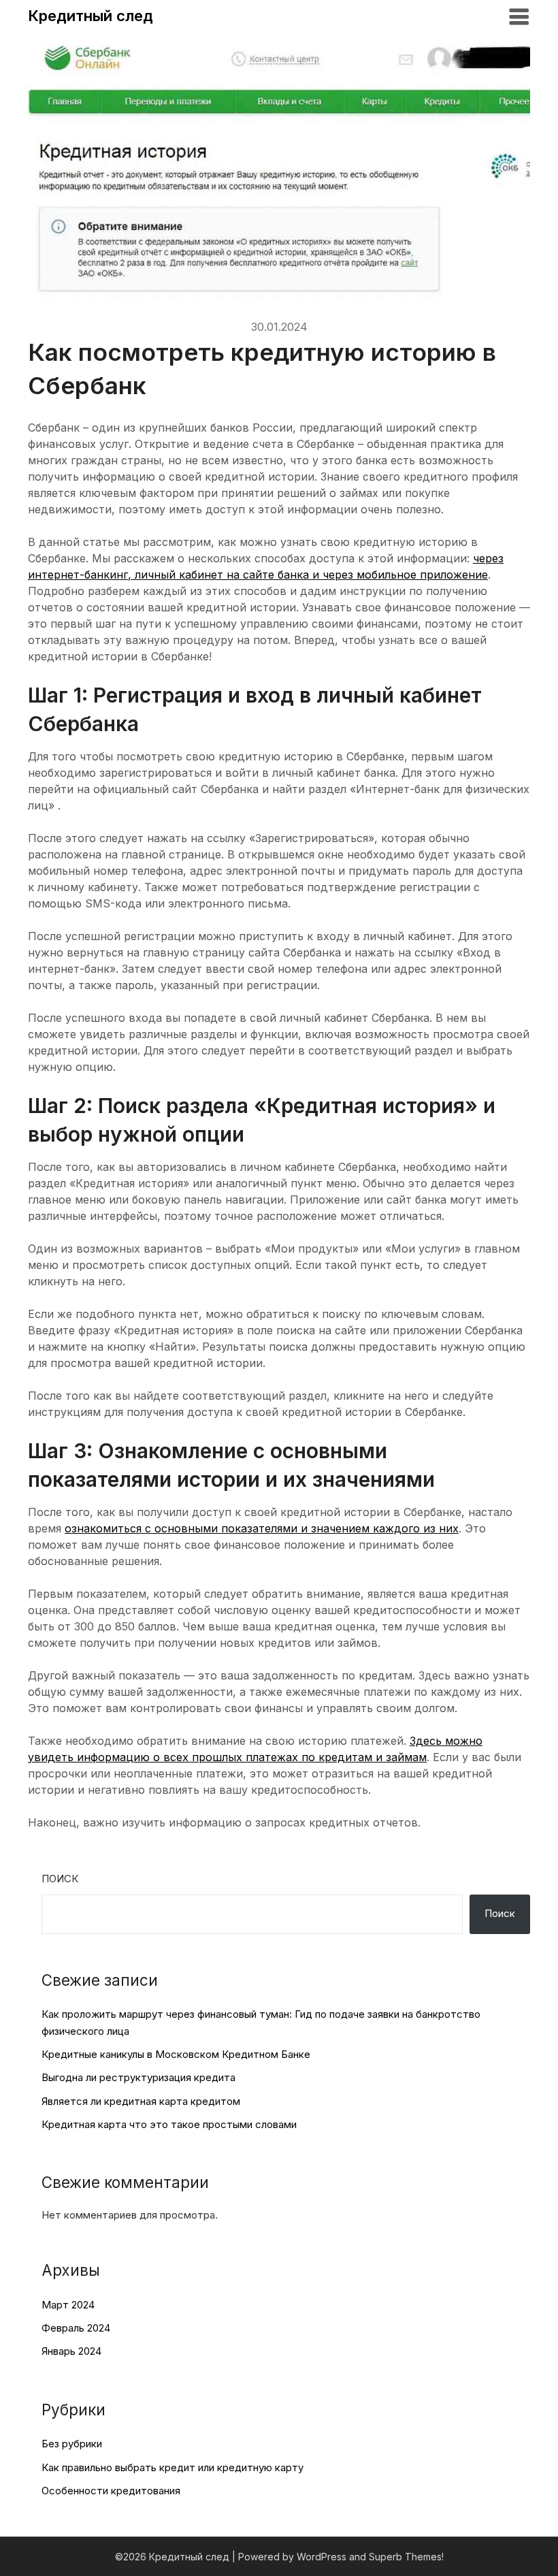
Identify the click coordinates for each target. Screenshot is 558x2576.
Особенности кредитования (111, 2491)
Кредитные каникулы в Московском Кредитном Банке (176, 2054)
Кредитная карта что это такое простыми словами (169, 2124)
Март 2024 (68, 2305)
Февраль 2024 (76, 2328)
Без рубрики (72, 2444)
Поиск (60, 1879)
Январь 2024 (71, 2351)
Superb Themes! (406, 2557)
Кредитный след (91, 16)
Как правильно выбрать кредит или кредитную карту (173, 2467)
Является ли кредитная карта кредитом (141, 2101)
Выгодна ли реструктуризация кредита (138, 2077)
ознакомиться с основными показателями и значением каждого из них (262, 1528)
